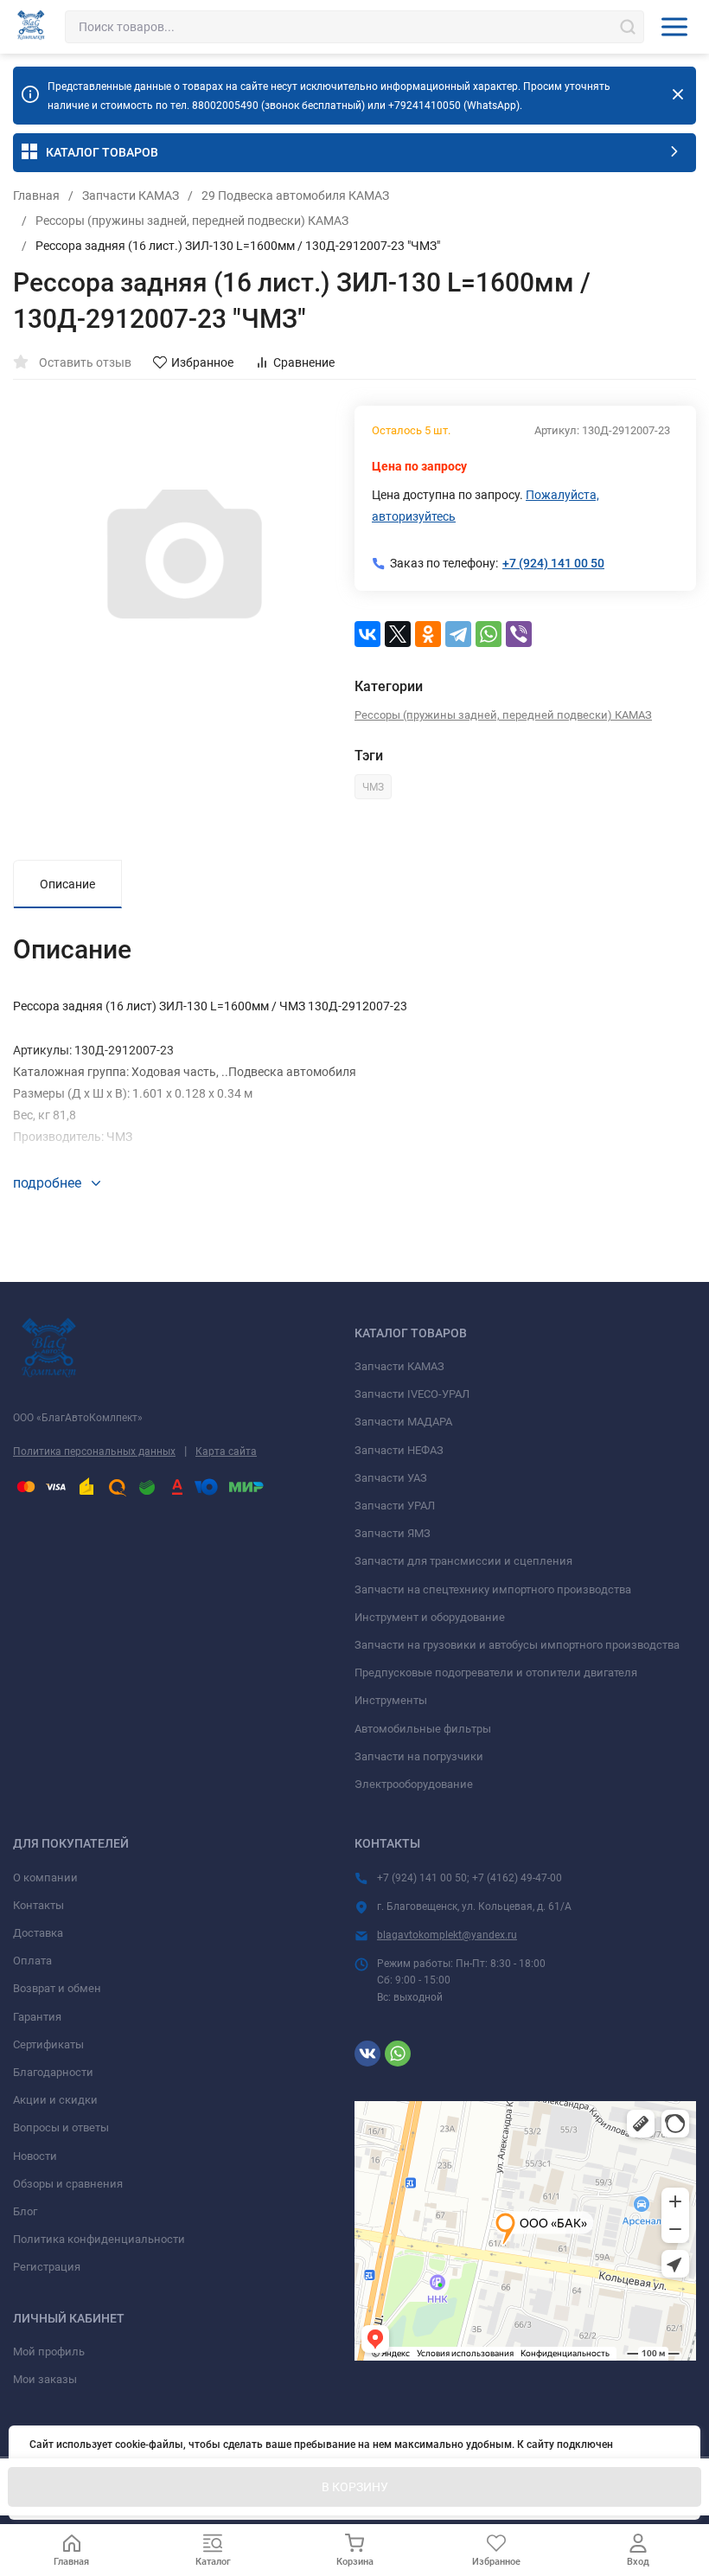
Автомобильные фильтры (423, 1729)
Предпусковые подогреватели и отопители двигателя (496, 1672)
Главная (36, 195)
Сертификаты (48, 2044)
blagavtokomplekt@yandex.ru (447, 1935)
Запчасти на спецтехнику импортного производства (493, 1589)
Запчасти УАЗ (391, 1478)
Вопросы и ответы (61, 2127)
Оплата (32, 1961)
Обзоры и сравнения (68, 2184)
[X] (398, 634)
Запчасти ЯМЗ (393, 1533)
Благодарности (53, 2072)
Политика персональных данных (94, 1451)
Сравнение (304, 362)
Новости (35, 2156)
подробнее (49, 1183)
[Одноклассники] (428, 634)
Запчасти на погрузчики (419, 1756)
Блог (25, 2211)
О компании (45, 1878)
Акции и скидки (55, 2100)
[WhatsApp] (489, 634)
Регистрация (47, 2267)
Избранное (202, 362)
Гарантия (37, 2017)
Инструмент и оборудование (430, 1617)
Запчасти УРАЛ (395, 1506)
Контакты (38, 1905)
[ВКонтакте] (367, 634)
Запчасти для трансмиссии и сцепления (463, 1561)
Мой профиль (49, 2352)
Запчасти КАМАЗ (131, 195)
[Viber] (519, 634)
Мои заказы (45, 2379)
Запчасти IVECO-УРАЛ (412, 1394)
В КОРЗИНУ (355, 2487)
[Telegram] (458, 634)
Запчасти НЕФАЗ (399, 1450)
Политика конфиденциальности (99, 2239)
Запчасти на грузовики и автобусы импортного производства (517, 1645)
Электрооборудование (414, 1784)
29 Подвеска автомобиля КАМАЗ (295, 195)
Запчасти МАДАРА (403, 1422)
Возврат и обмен (57, 1988)
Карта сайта (226, 1451)
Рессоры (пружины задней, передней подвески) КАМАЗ (192, 221)
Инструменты (391, 1700)
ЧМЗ (373, 787)
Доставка (38, 1933)
